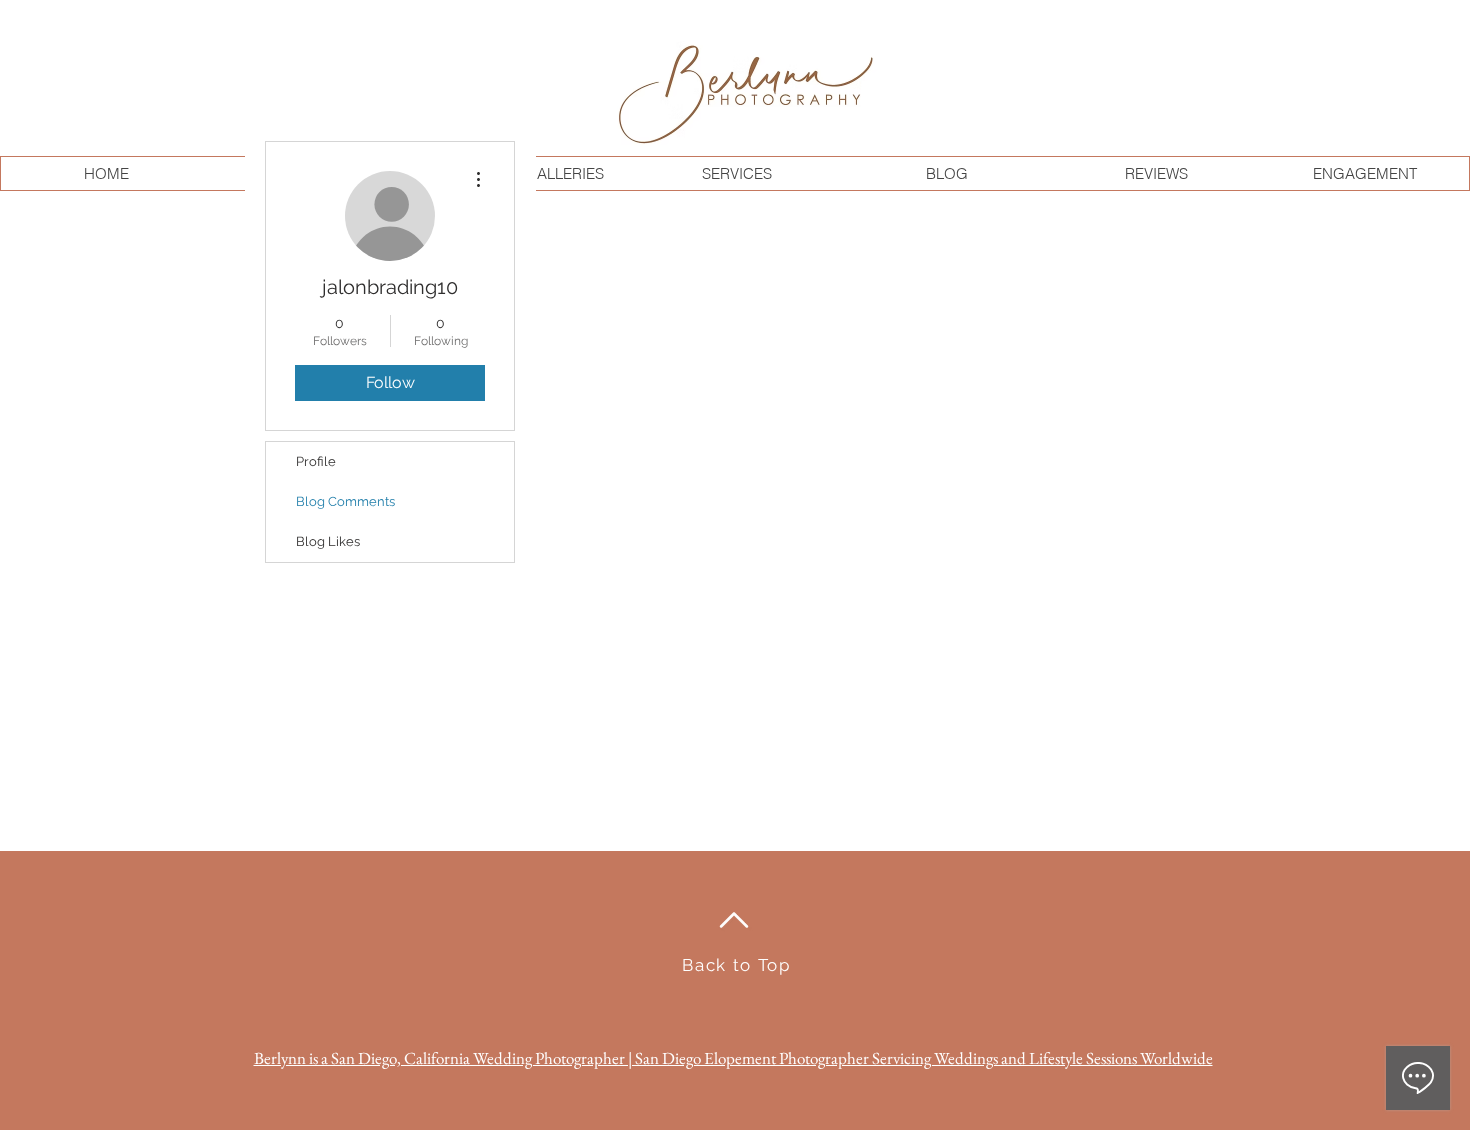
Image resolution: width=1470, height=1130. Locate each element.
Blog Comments (345, 501)
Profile (316, 461)
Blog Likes (328, 541)
